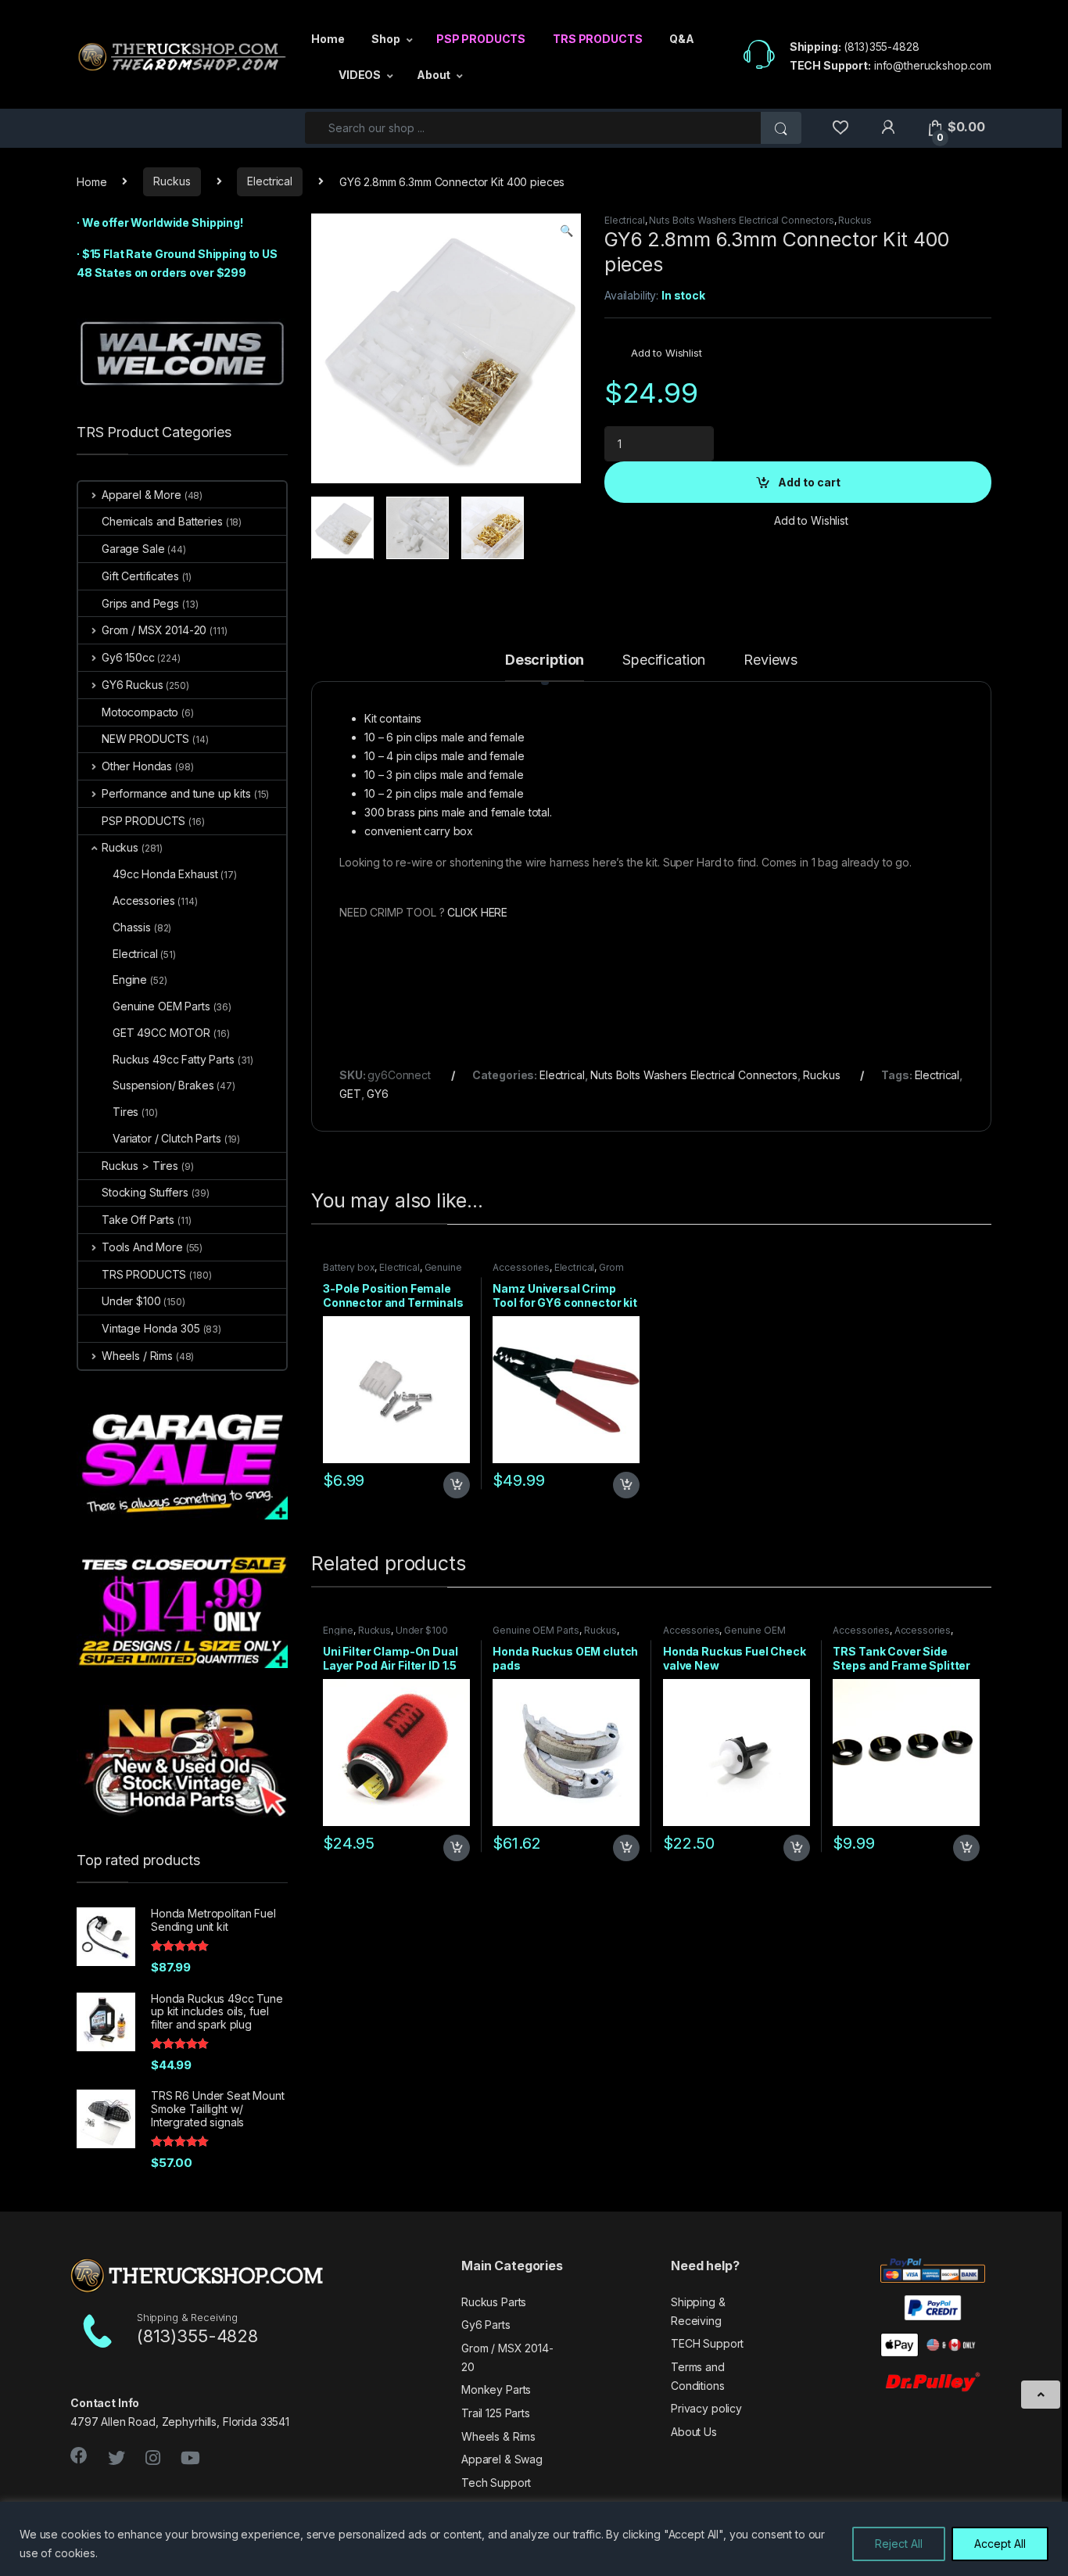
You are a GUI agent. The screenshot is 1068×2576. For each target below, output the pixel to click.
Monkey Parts (496, 2389)
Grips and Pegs (140, 603)
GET (350, 1094)
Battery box (349, 1267)
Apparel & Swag (502, 2459)
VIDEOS (360, 75)
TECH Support (707, 2343)
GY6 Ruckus (132, 685)
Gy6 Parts (486, 2325)
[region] (534, 2539)
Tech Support (496, 2483)
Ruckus (172, 181)
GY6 (378, 1094)
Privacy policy (706, 2408)
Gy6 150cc (128, 657)
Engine (338, 1630)
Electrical (270, 181)
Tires (125, 1112)
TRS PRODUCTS (597, 39)
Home (328, 39)
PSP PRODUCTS (481, 39)
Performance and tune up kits (176, 793)
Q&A (682, 39)
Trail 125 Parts (496, 2413)
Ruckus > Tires (140, 1166)
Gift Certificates (140, 576)
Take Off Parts (138, 1220)
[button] (566, 231)
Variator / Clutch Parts (167, 1138)
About (434, 75)
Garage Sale (133, 549)
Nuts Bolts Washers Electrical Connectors (741, 220)
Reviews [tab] (771, 660)
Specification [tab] (664, 660)
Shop (385, 39)
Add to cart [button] (457, 1485)
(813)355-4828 (881, 47)
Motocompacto (140, 712)
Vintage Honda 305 (151, 1328)
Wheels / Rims (137, 1356)
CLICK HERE (477, 912)
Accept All (1000, 2544)
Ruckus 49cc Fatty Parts (174, 1059)
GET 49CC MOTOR (161, 1033)
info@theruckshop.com (933, 65)
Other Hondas (137, 766)
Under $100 (422, 1630)
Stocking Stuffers (145, 1192)
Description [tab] (545, 660)
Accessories (521, 1267)
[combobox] (533, 128)
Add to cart (809, 482)
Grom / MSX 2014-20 (154, 630)
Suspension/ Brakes (163, 1085)
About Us (694, 2432)
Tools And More (142, 1247)
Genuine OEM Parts (536, 1630)
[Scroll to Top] (1041, 2395)
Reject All (899, 2544)
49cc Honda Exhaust (165, 874)
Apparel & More (142, 495)
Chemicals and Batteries (162, 521)
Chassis (132, 927)
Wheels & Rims (498, 2436)
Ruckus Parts (494, 2302)
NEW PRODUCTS (145, 739)
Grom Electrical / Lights (558, 1272)
